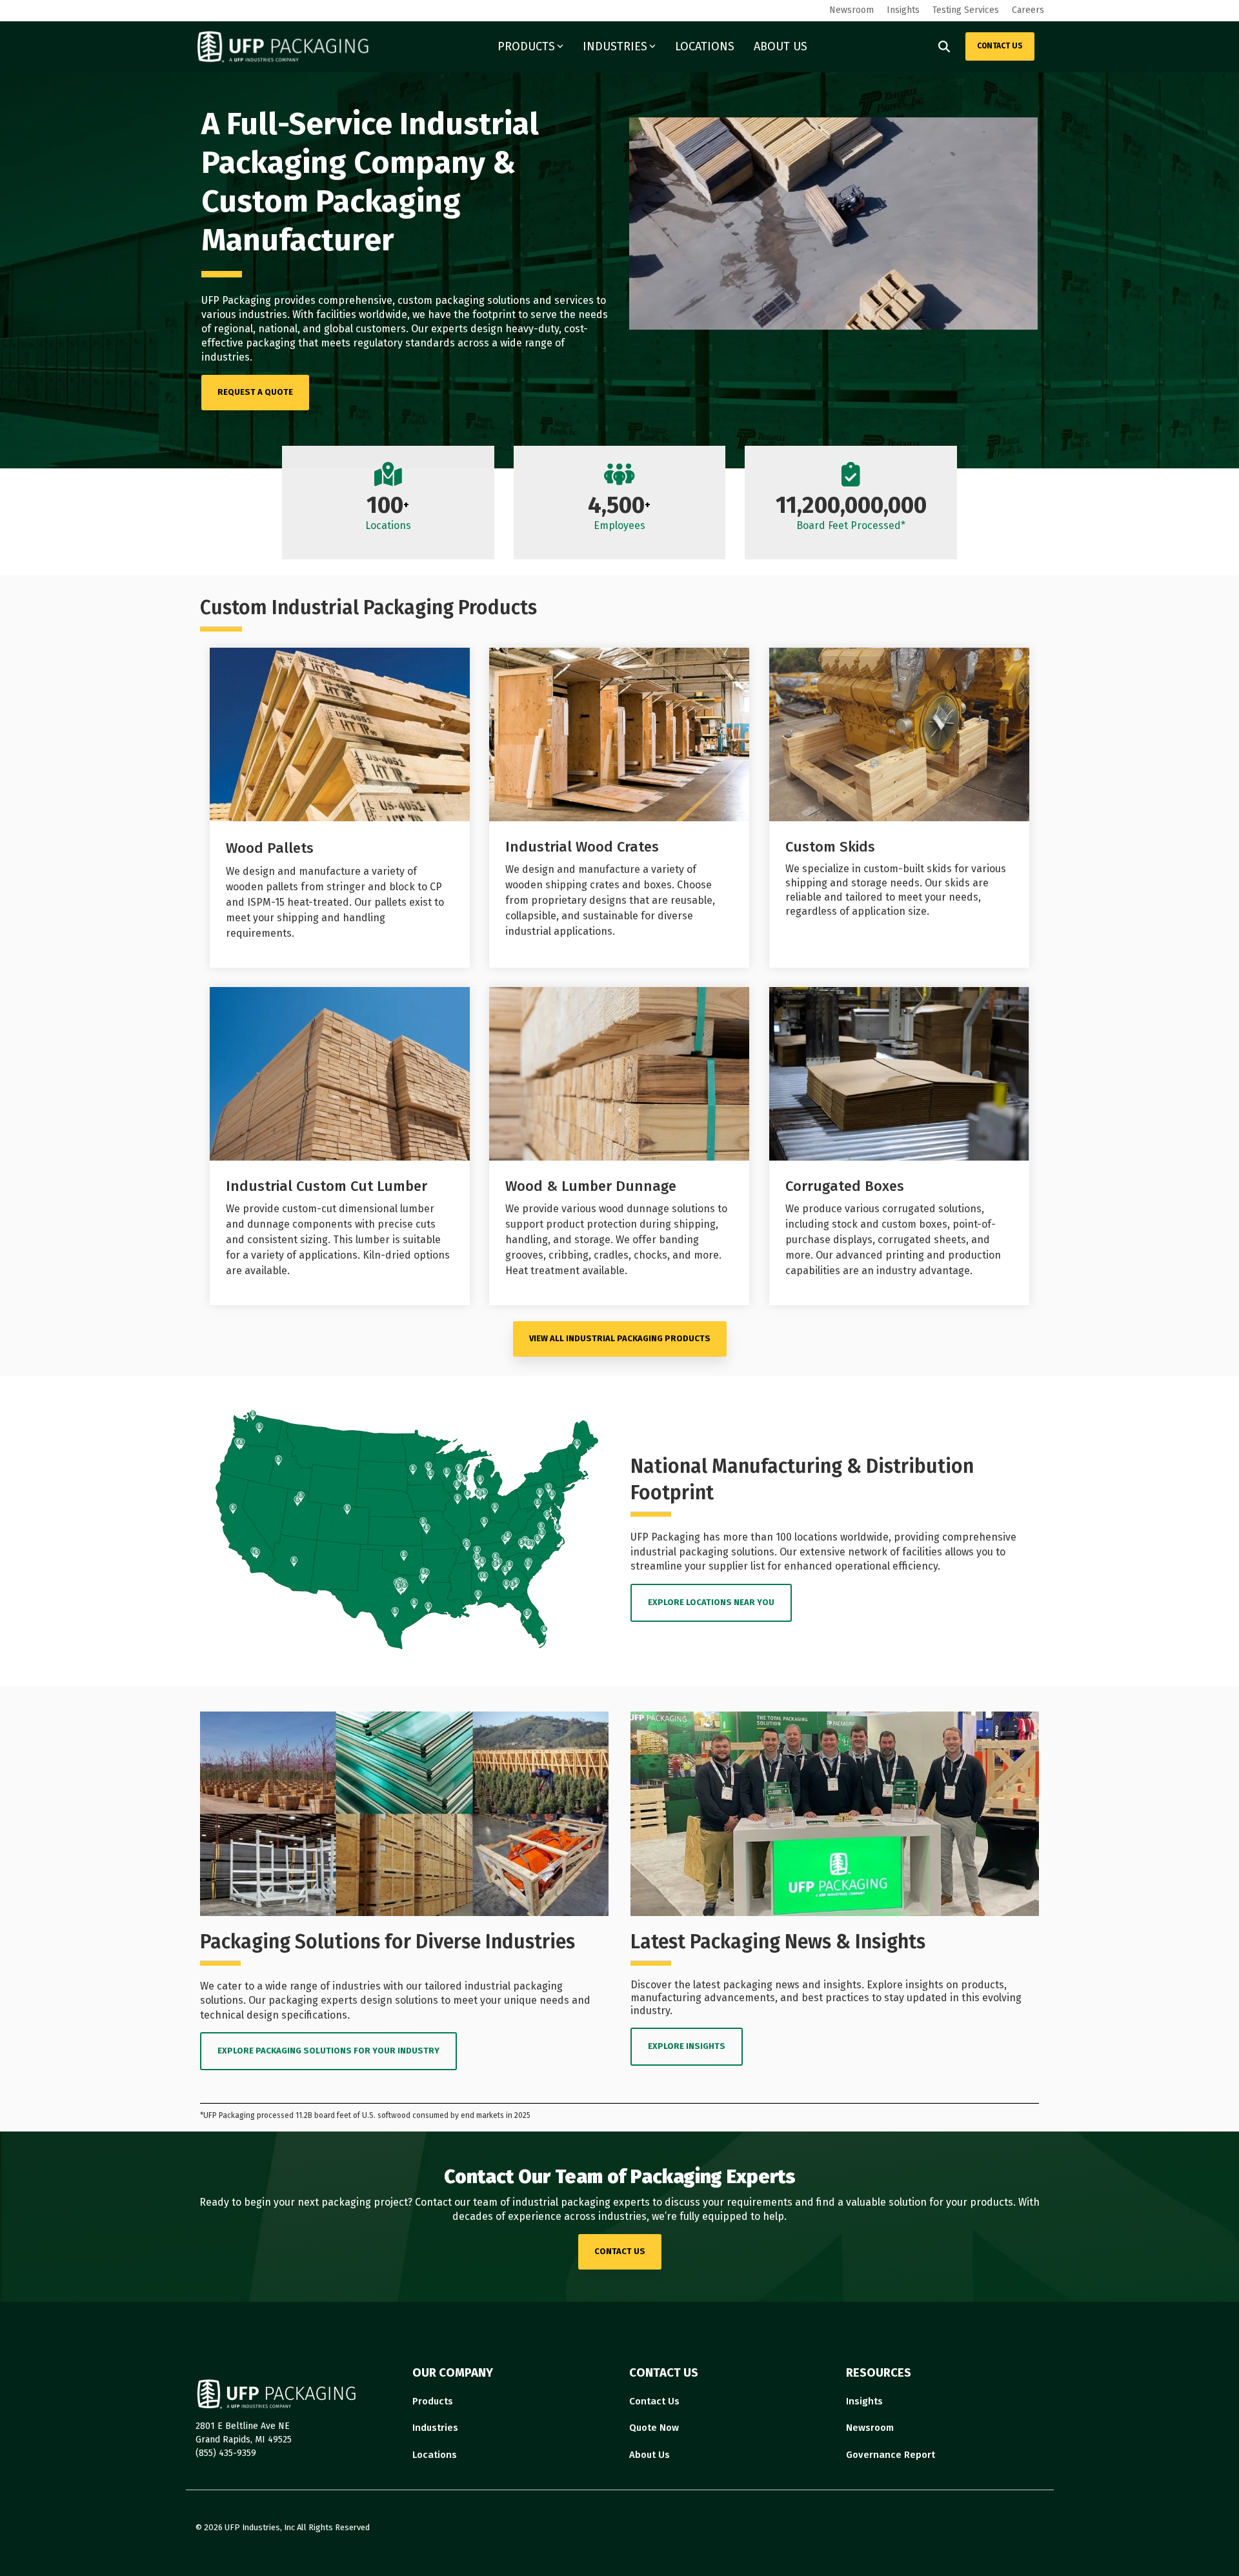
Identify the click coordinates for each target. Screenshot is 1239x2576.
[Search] (944, 46)
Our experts (439, 329)
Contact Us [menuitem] (654, 2401)
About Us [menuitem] (650, 2455)
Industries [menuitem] (435, 2428)
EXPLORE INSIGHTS (687, 2046)
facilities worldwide (362, 315)
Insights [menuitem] (903, 10)
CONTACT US (1000, 46)
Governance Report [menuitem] (891, 2455)
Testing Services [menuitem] (966, 10)
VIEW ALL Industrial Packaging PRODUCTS (620, 1338)
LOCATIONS (705, 46)
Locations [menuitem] (435, 2455)
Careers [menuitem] (1028, 10)
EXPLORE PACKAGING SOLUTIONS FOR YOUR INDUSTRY (328, 2051)
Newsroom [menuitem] (851, 10)
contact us (620, 2251)
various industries (244, 315)
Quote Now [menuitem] (654, 2428)
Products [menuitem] (433, 2401)
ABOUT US (781, 46)
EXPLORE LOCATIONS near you (711, 1602)
